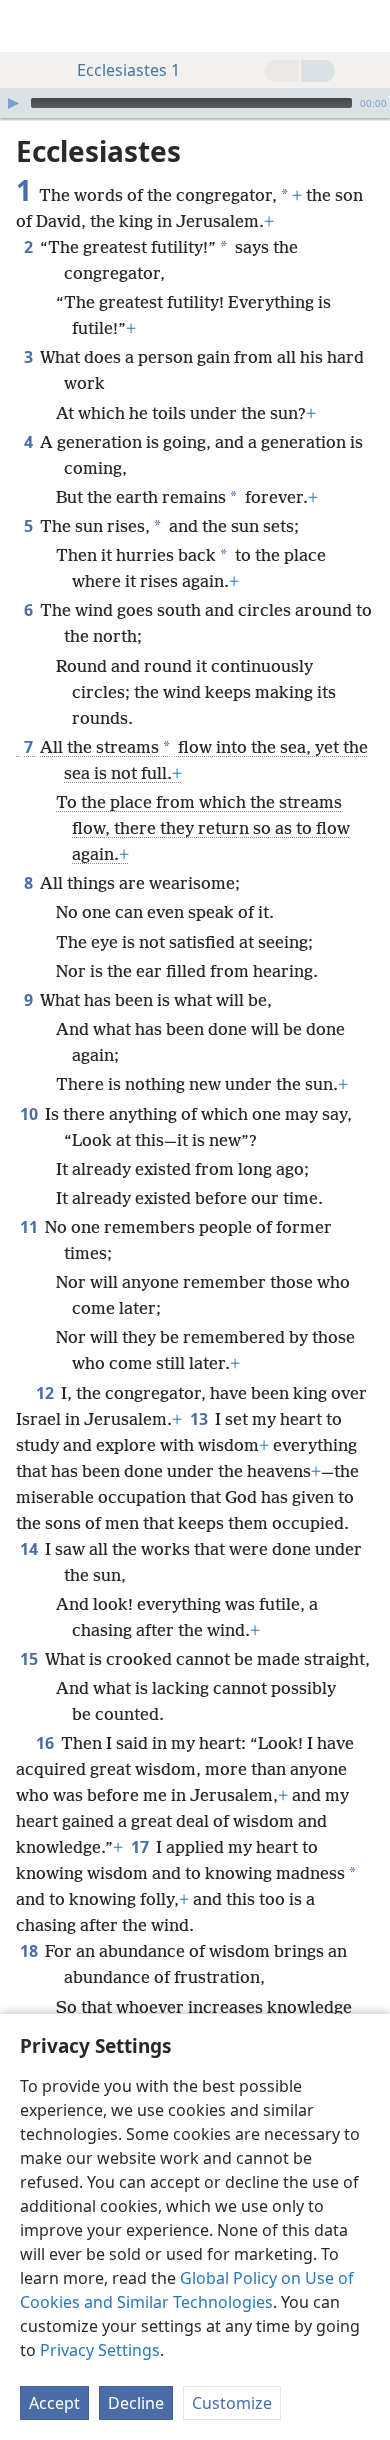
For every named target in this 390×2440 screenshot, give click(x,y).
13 (200, 1419)
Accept (54, 2403)
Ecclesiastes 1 (128, 70)
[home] (30, 26)
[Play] (13, 103)
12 (46, 1393)
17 (141, 1847)
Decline (136, 2403)
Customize (232, 2403)
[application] (195, 103)
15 (30, 1659)
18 (30, 1951)
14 (30, 1549)
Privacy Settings (100, 2350)
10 (30, 1114)
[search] (365, 26)
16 (46, 1743)
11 (30, 1227)
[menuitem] (30, 26)
